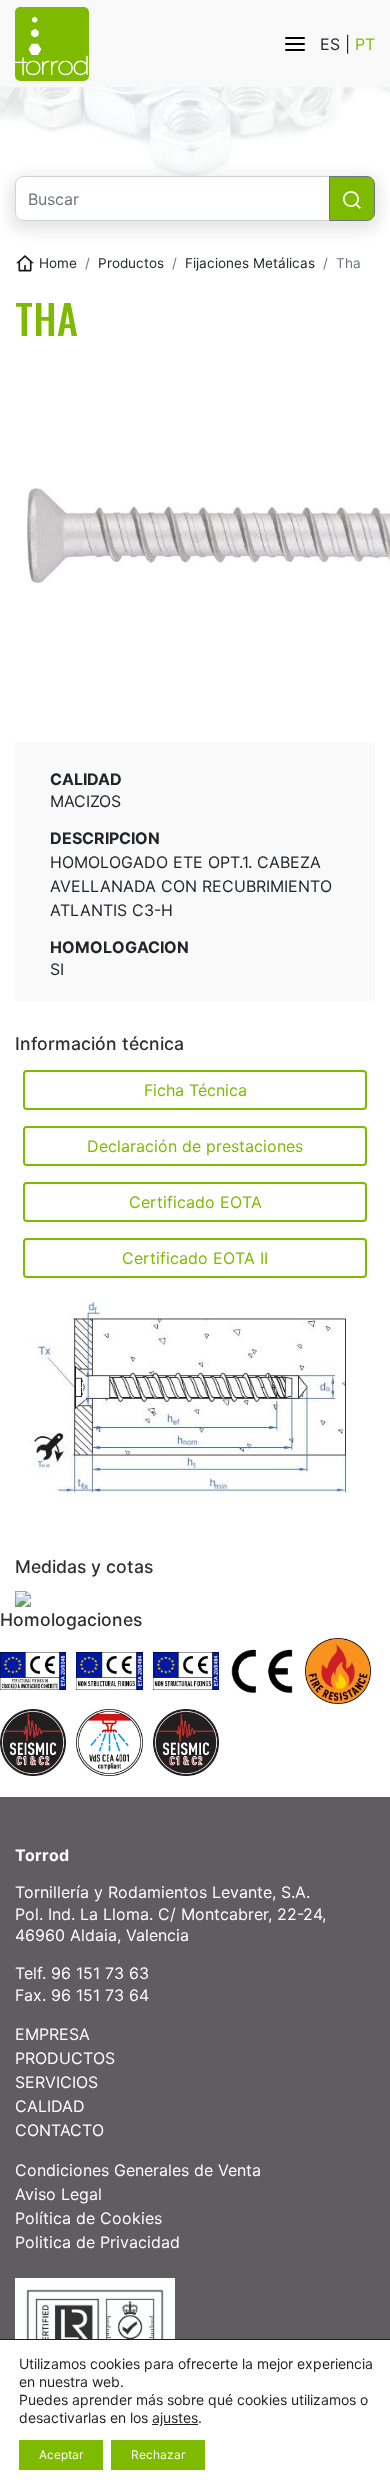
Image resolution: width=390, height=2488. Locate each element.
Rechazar (158, 2454)
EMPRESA (52, 2034)
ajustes (175, 2417)
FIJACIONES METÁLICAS (250, 263)
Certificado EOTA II (195, 1258)
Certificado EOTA (195, 1202)
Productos (131, 263)
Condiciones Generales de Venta (138, 2170)
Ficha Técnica (195, 1090)
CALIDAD (50, 2106)
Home (58, 263)
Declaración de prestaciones (195, 1146)
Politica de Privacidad (97, 2242)
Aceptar (61, 2454)
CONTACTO (59, 2130)
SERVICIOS (56, 2082)
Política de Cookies (88, 2218)
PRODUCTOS (65, 2058)
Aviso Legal (58, 2194)
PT (365, 44)
